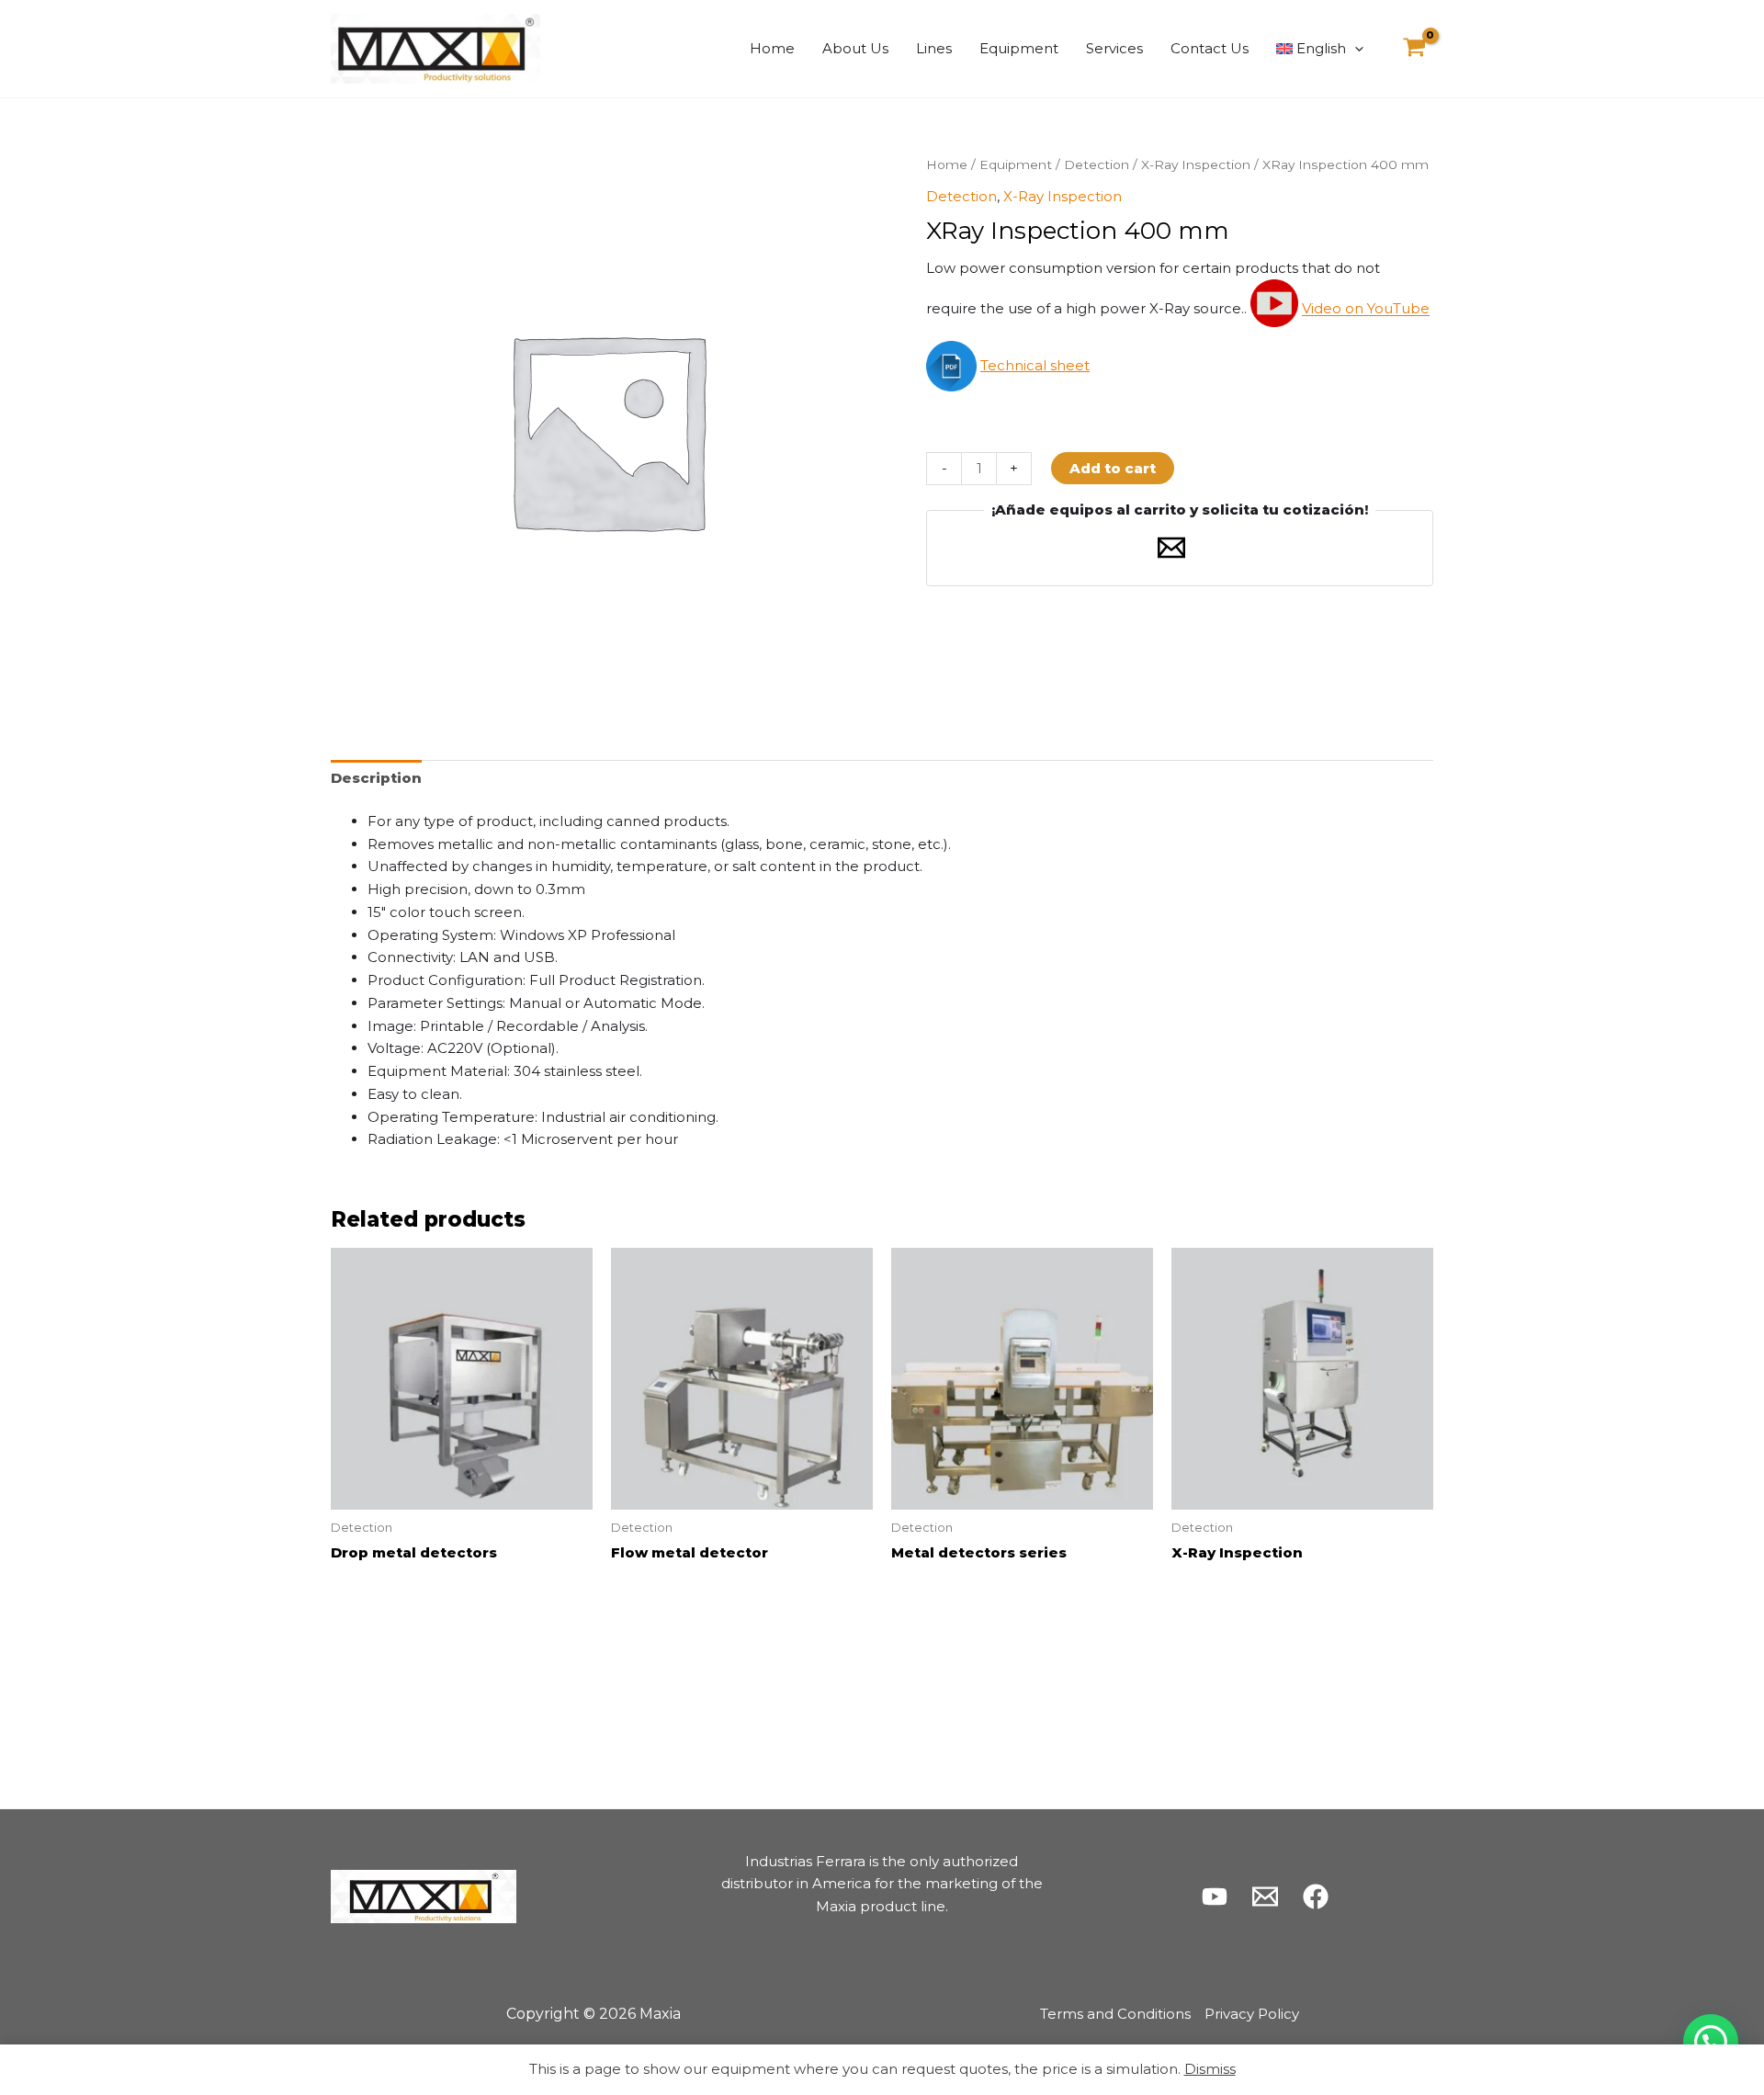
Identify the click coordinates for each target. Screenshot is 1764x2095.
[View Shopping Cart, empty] (1414, 49)
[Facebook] (1316, 1897)
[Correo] (1265, 1897)
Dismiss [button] (1210, 2069)
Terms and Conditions (1115, 2014)
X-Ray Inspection (1196, 164)
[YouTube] (1215, 1897)
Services (1114, 48)
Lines (934, 48)
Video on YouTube (1366, 309)
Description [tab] (376, 778)
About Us (855, 48)
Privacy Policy (1252, 2014)
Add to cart (1113, 468)
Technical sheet (1035, 365)
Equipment (1019, 48)
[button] (1355, 49)
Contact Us (1210, 48)
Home (772, 48)
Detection (1097, 164)
